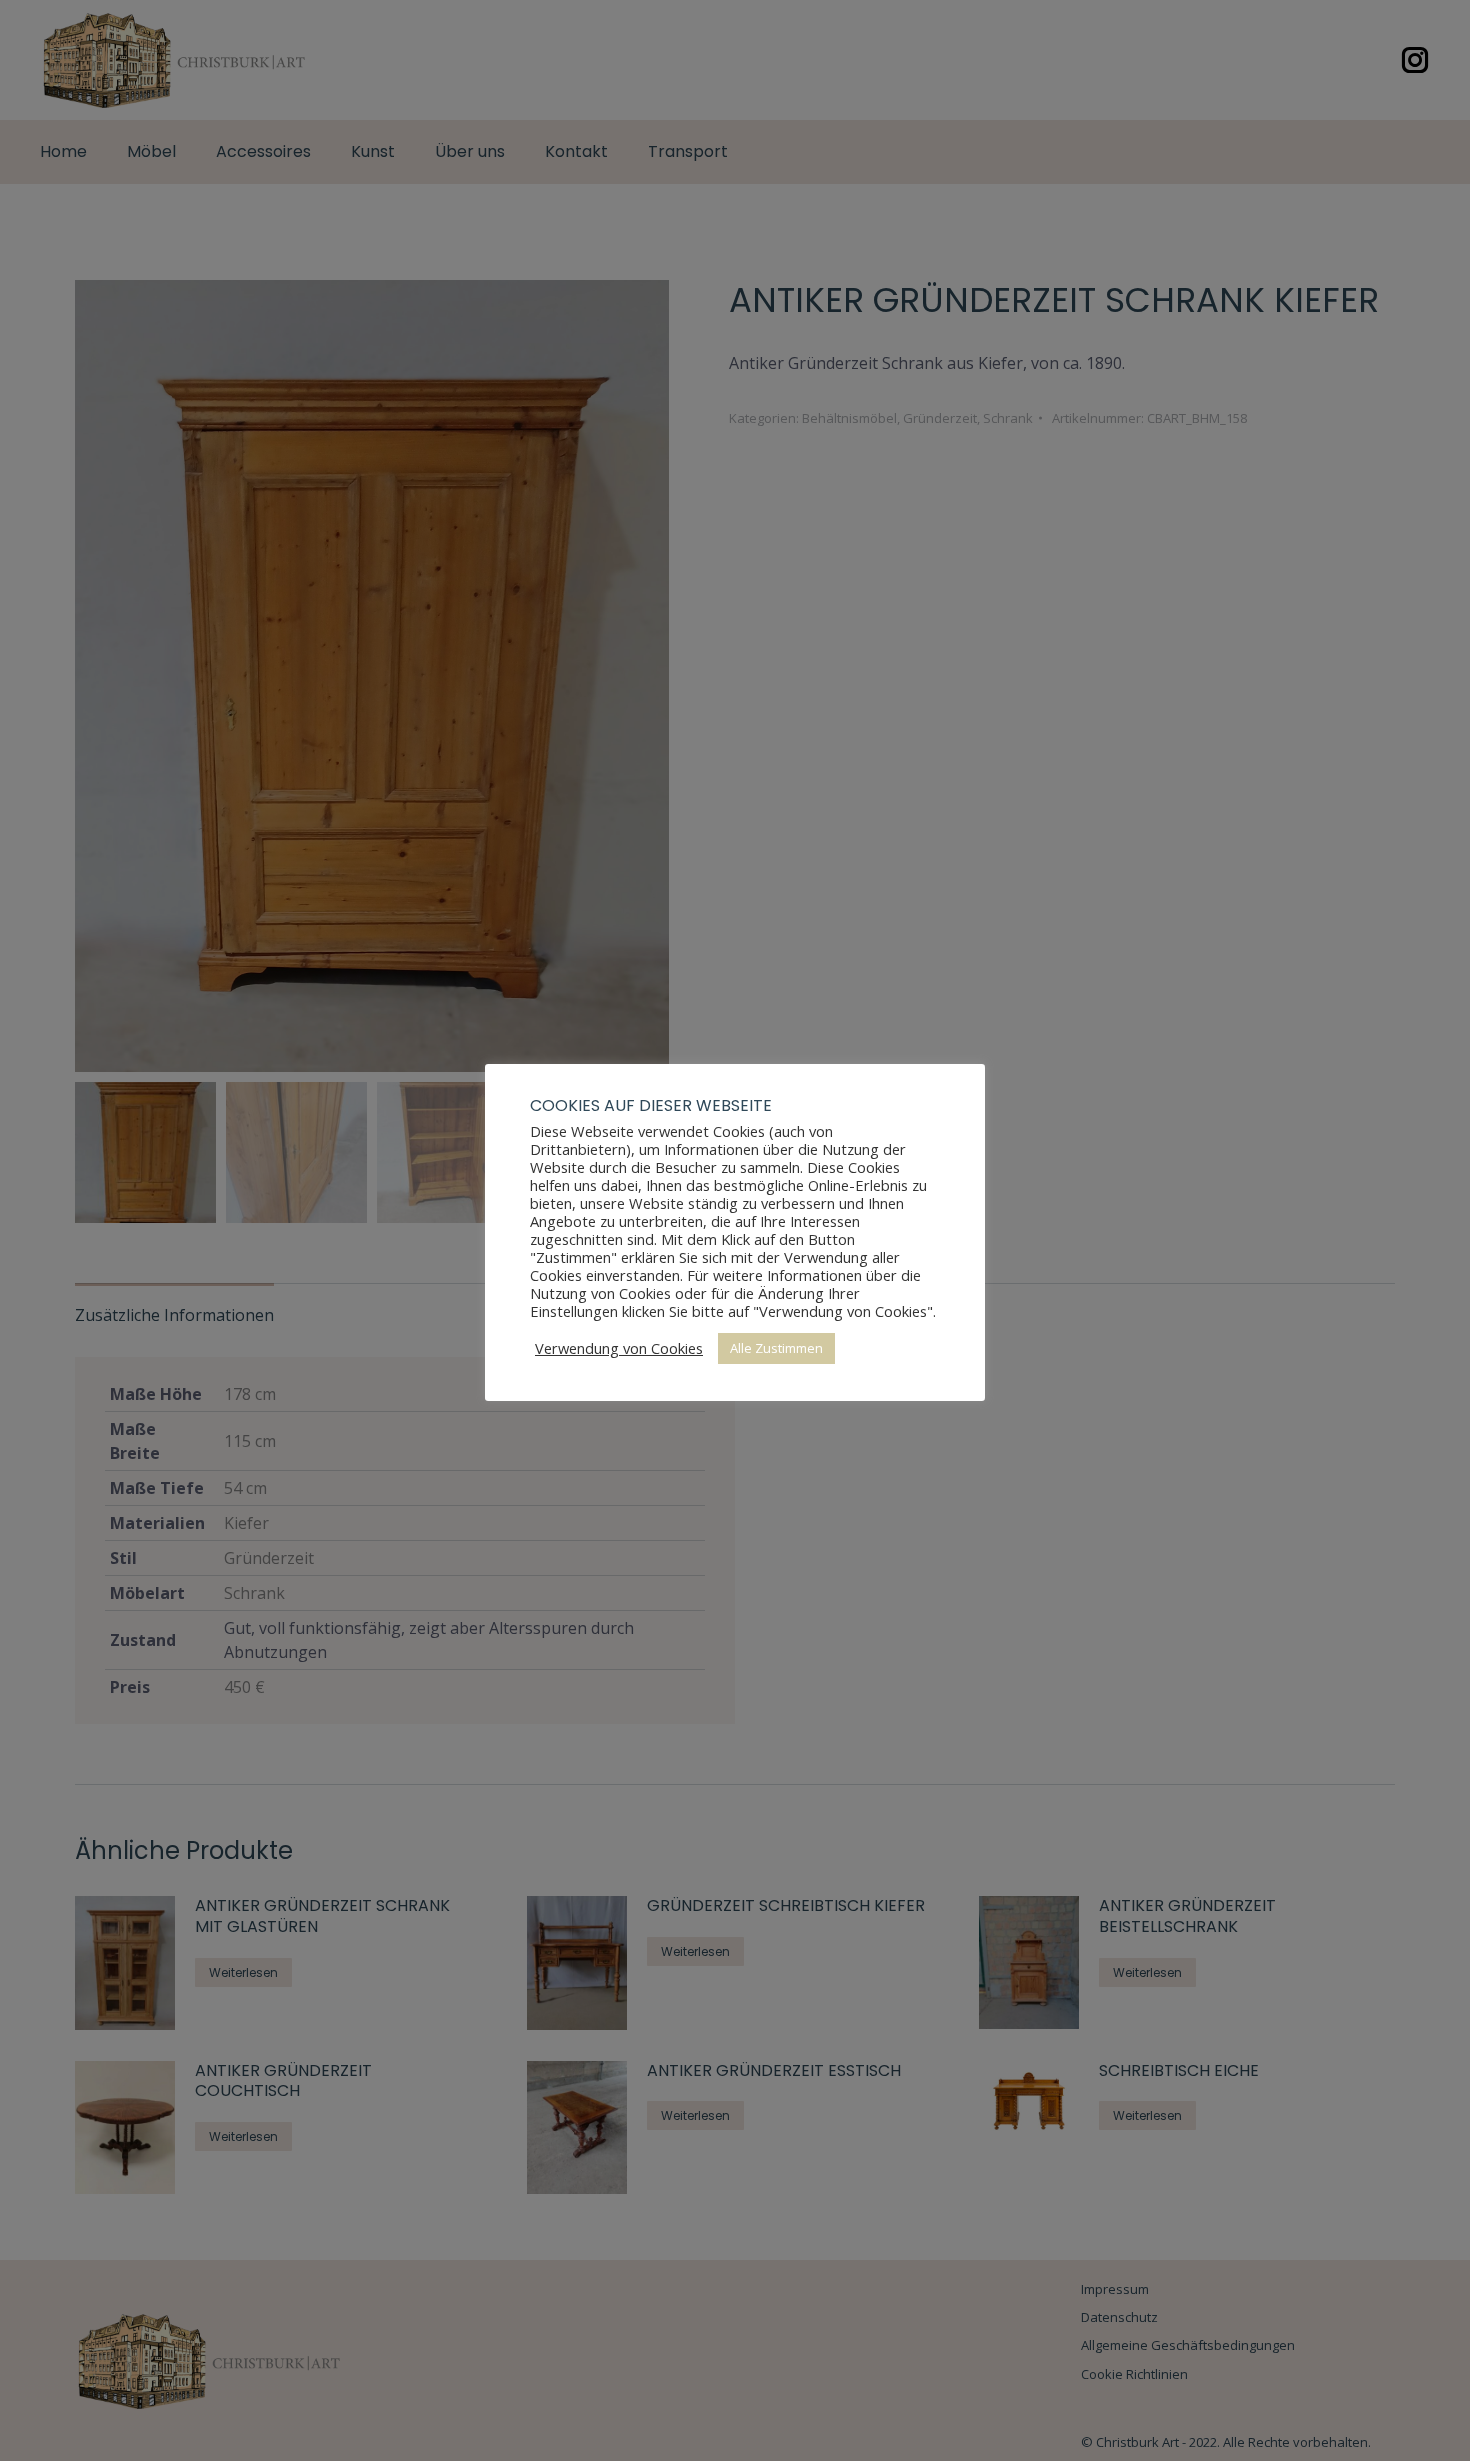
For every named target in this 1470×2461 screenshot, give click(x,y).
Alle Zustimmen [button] (776, 1348)
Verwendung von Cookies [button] (619, 1348)
